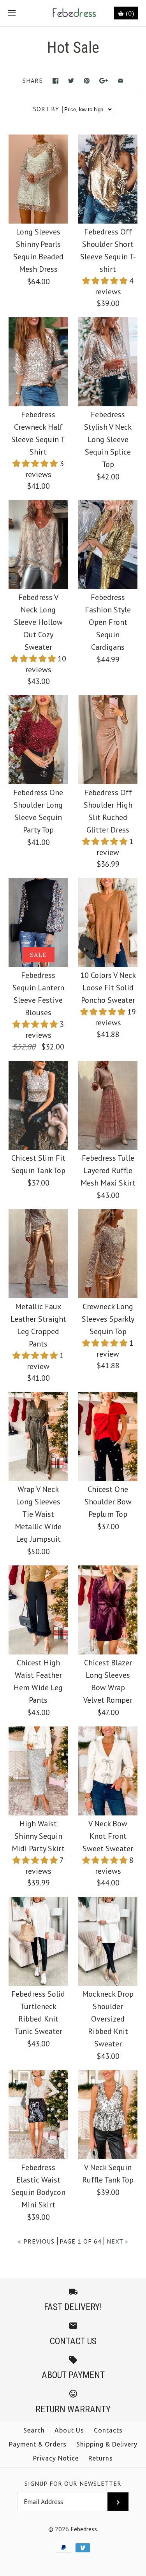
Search (34, 2430)
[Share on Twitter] (71, 81)
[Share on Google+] (104, 81)
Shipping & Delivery (107, 2444)
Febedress (84, 2529)
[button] (106, 281)
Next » (118, 2241)
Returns (101, 2458)
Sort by (46, 109)
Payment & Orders (38, 2444)
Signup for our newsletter (73, 2483)
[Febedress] (73, 13)
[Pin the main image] (87, 81)
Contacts (108, 2430)
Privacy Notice (56, 2458)
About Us (69, 2430)
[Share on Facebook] (55, 81)
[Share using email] (120, 81)
